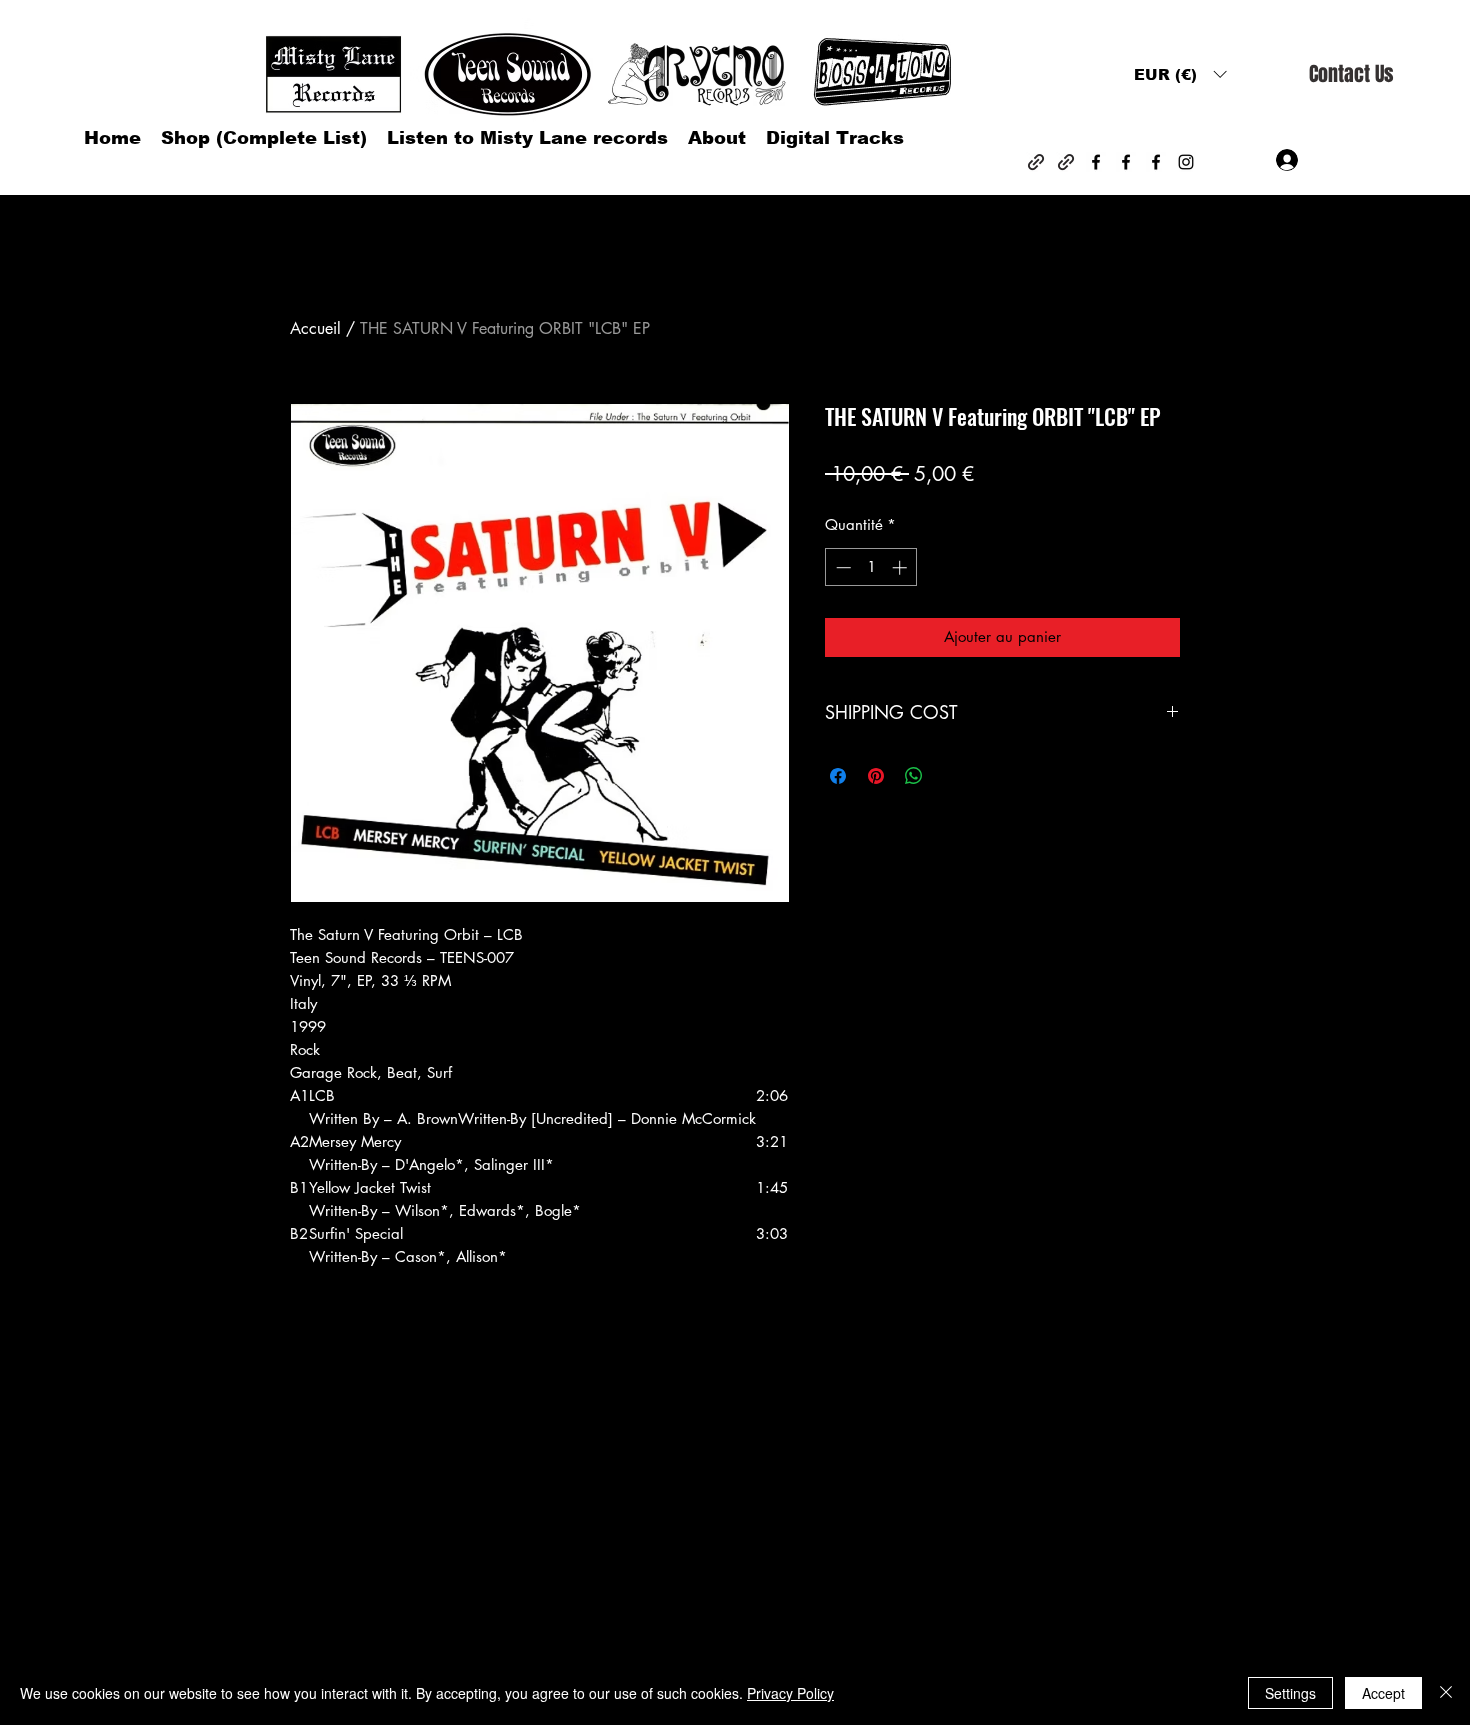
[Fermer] (1446, 1693)
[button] (1180, 74)
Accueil (315, 328)
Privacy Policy (790, 1693)
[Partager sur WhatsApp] (914, 776)
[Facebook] (1096, 162)
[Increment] (901, 567)
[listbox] (1180, 74)
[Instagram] (1186, 162)
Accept (1383, 1693)
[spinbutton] (871, 567)
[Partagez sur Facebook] (838, 776)
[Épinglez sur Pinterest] (876, 776)
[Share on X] (952, 776)
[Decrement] (841, 567)
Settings (1290, 1693)
